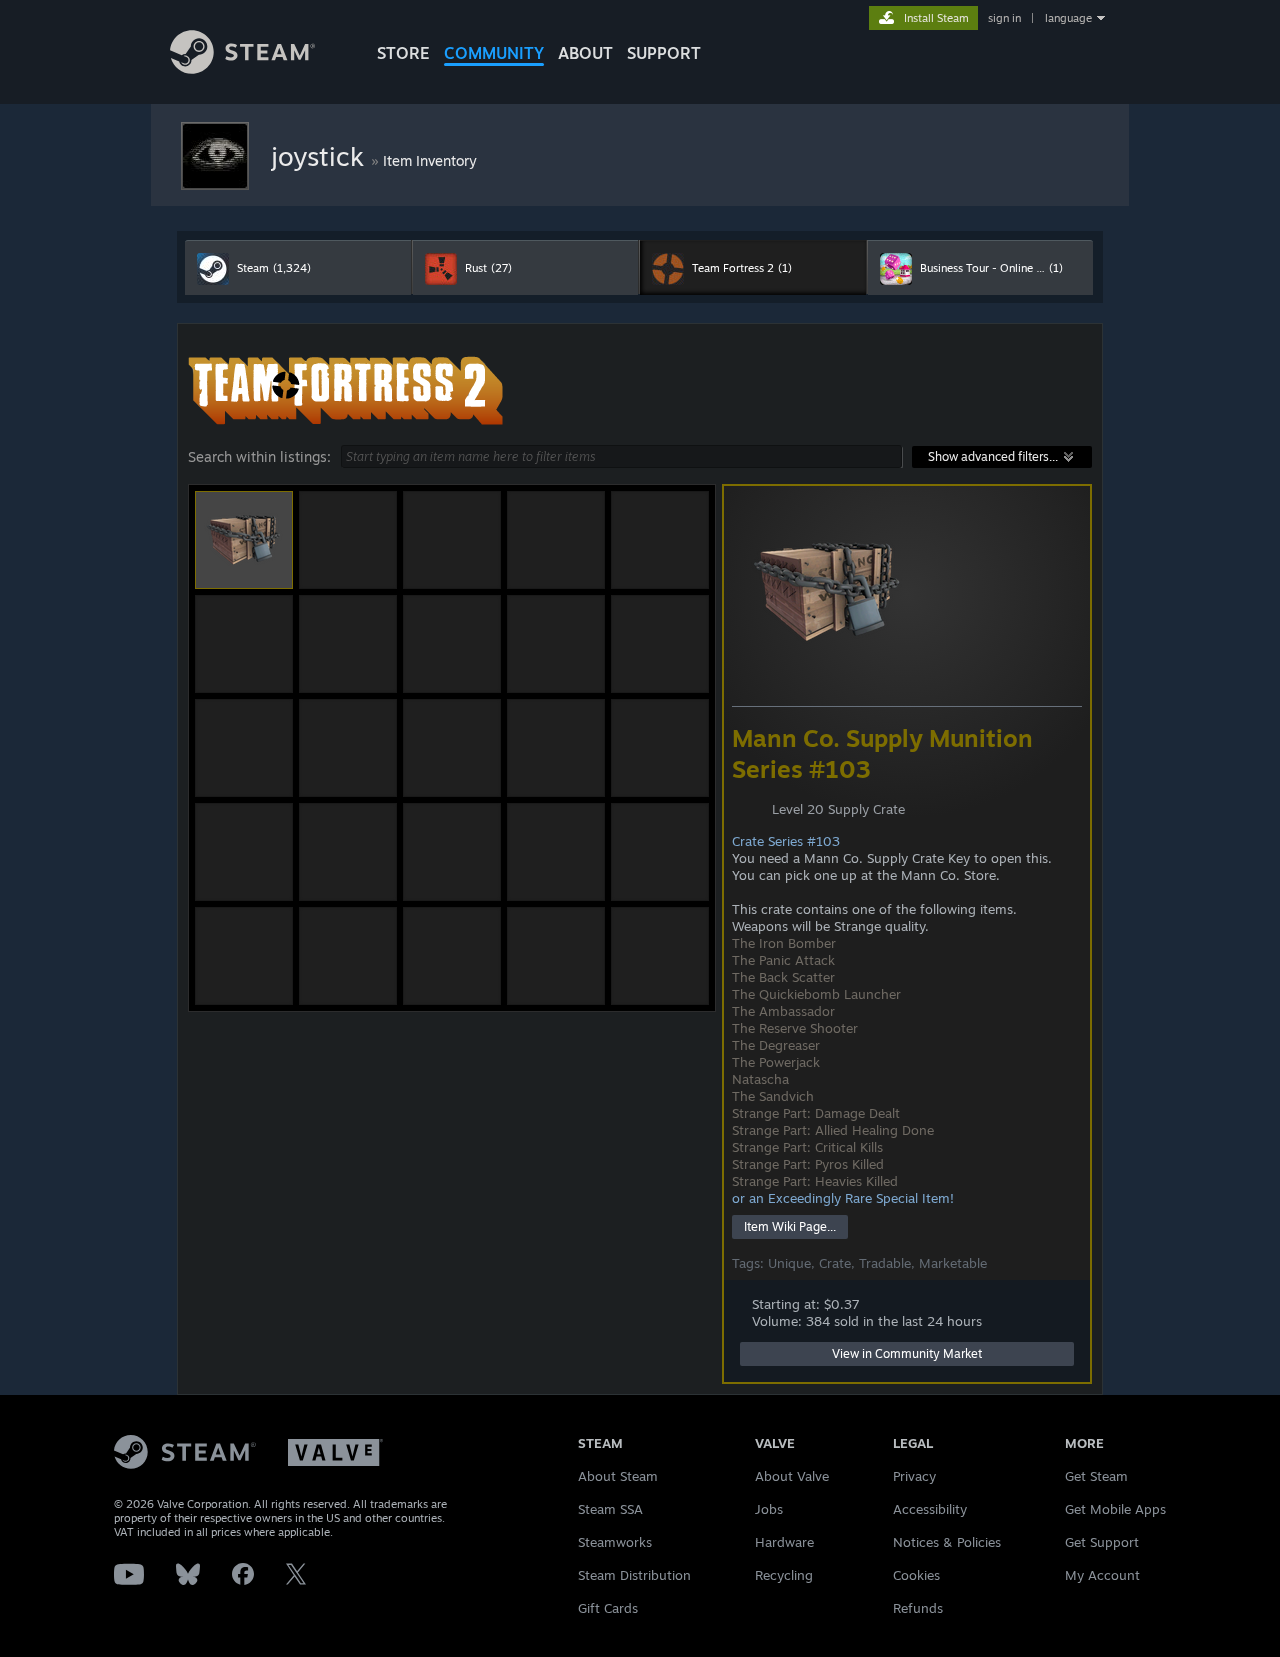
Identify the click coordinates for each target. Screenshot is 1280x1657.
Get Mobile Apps (1115, 1509)
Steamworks (615, 1542)
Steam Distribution (634, 1575)
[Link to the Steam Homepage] (242, 68)
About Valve (792, 1476)
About (585, 53)
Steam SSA (610, 1509)
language (1068, 18)
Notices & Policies (947, 1542)
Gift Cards (608, 1608)
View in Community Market (907, 1353)
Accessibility (930, 1509)
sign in (1004, 18)
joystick (321, 156)
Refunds (918, 1608)
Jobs (769, 1509)
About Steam (618, 1476)
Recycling (784, 1575)
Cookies (916, 1575)
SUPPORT (664, 53)
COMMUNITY (494, 53)
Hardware (784, 1542)
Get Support (1102, 1542)
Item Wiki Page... (790, 1226)
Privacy (914, 1476)
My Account (1102, 1575)
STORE (403, 53)
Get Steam (1096, 1476)
